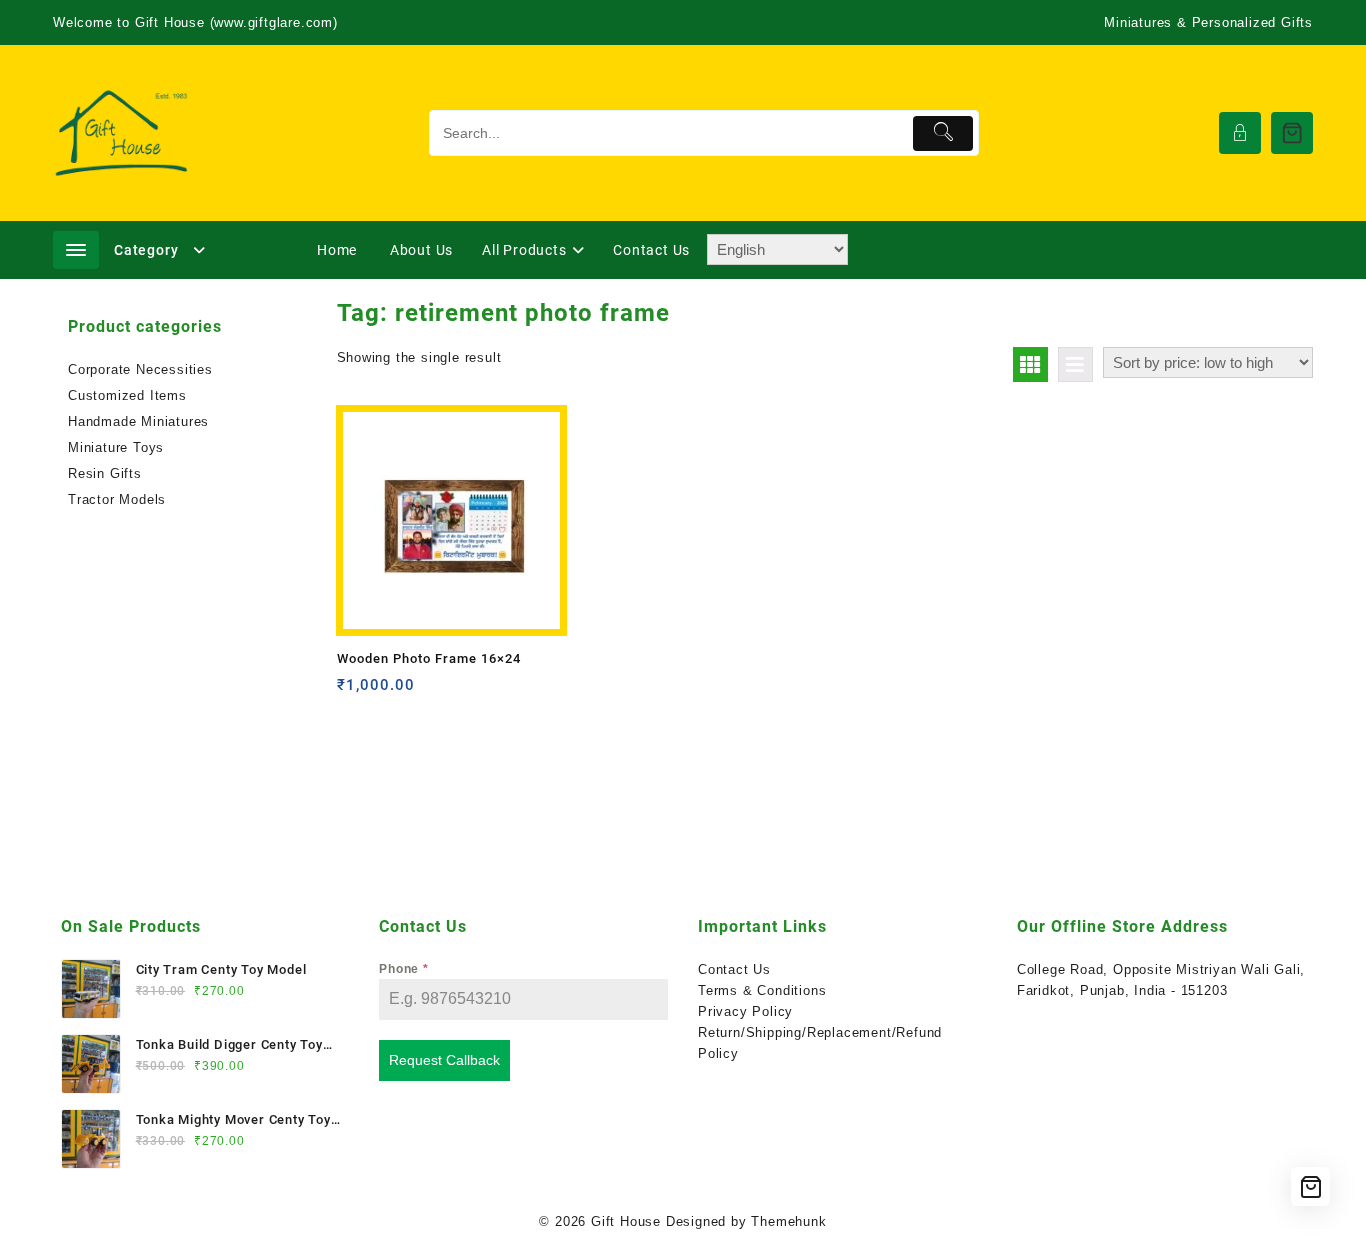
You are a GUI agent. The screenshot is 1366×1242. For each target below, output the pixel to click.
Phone (404, 969)
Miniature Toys (116, 447)
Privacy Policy (745, 1011)
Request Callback (444, 1060)
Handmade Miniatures (138, 421)
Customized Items (127, 395)
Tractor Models (117, 499)
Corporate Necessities (140, 369)
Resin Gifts (105, 473)
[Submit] (943, 133)
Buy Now (354, 692)
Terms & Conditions (762, 990)
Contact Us (734, 969)
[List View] (1075, 364)
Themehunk (788, 1221)
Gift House (626, 1221)
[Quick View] (393, 692)
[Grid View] (1030, 364)
